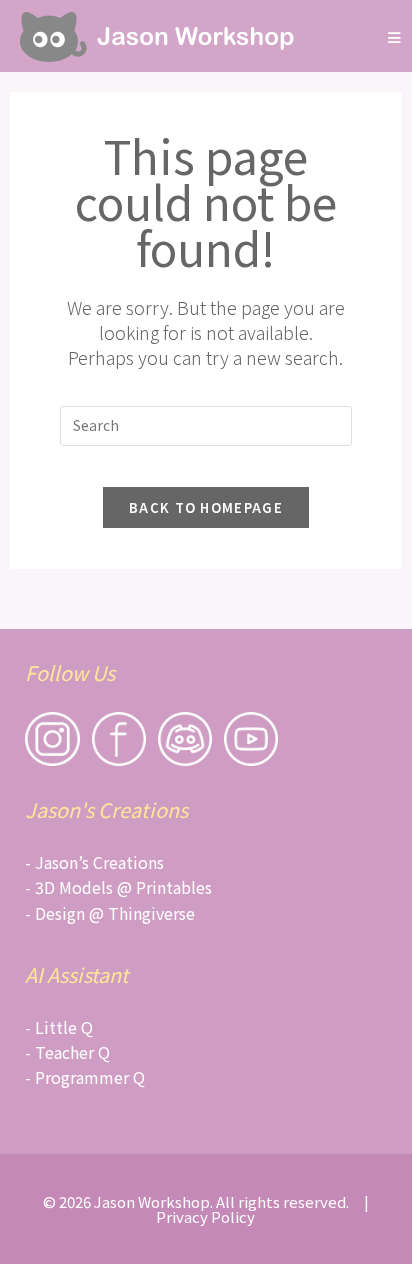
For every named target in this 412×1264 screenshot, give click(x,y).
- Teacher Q (67, 1052)
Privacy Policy (205, 1216)
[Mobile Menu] (395, 36)
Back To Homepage (206, 507)
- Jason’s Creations (94, 862)
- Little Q (59, 1027)
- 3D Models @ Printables (118, 887)
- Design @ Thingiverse (110, 913)
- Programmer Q (85, 1077)
